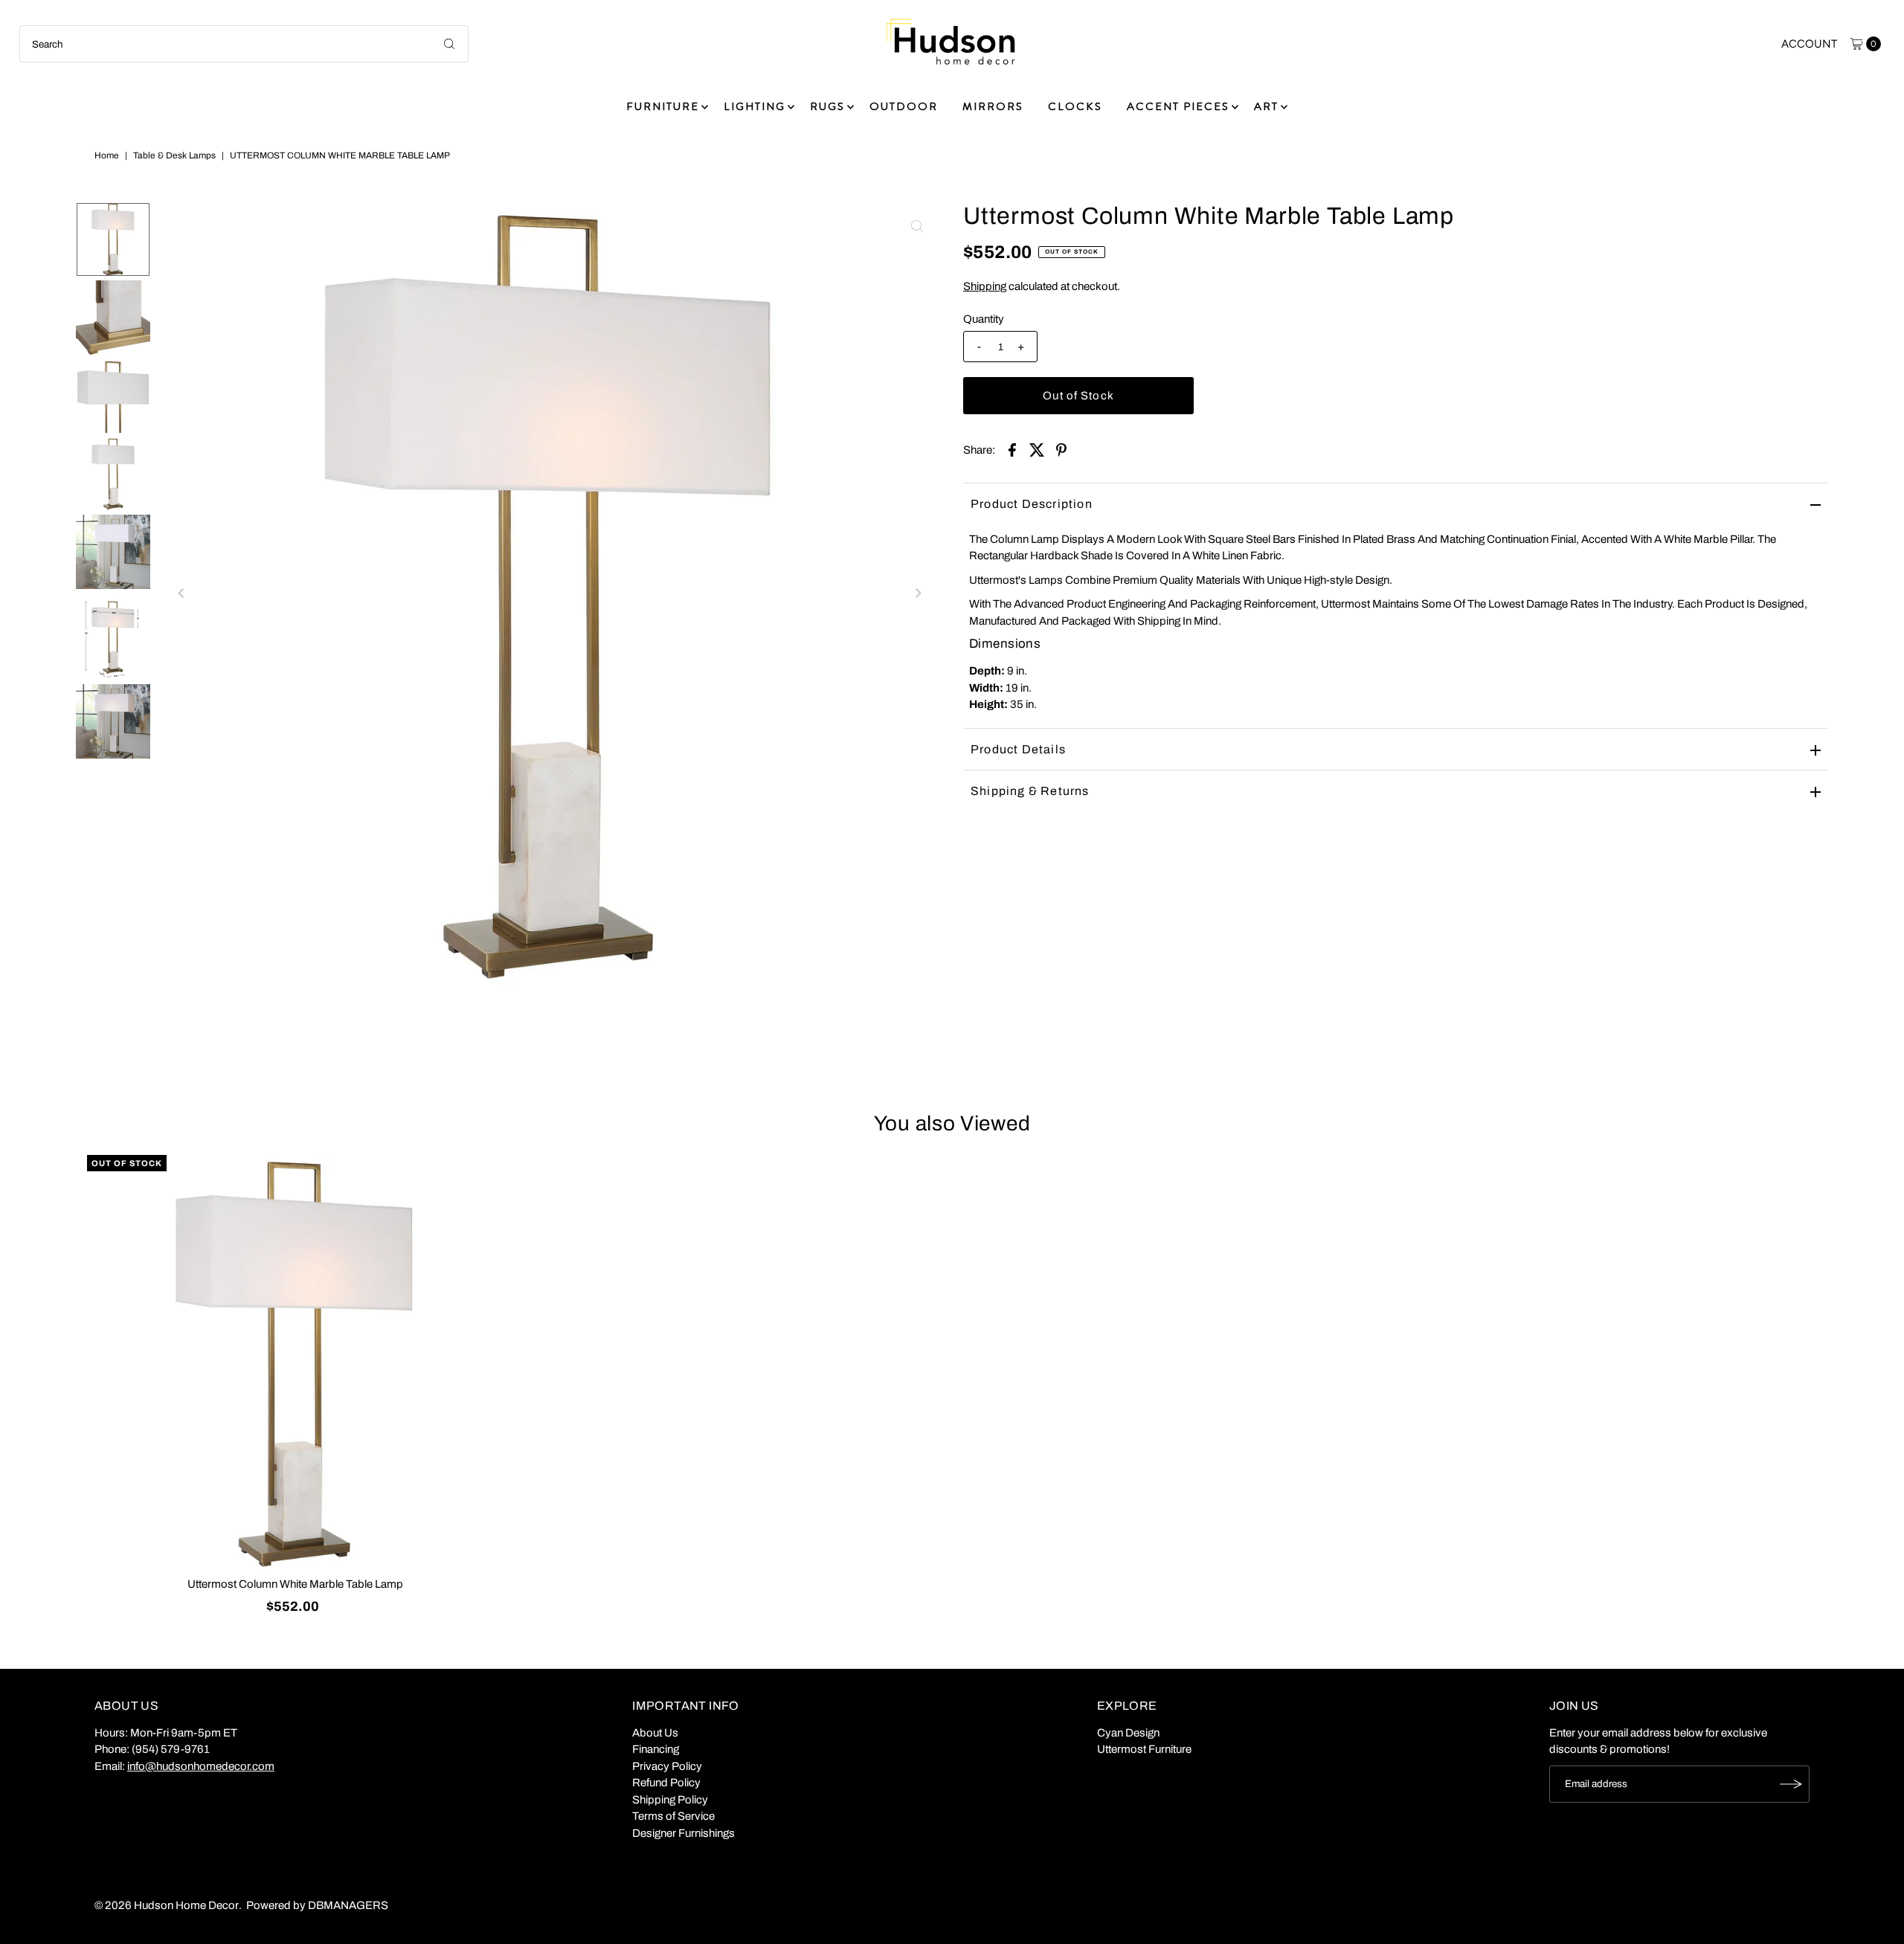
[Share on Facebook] (1012, 449)
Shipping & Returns (1030, 791)
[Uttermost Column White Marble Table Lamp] (295, 1363)
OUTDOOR (904, 106)
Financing (656, 1749)
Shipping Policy (670, 1800)
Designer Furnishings (684, 1833)
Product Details (1018, 749)
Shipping (985, 286)
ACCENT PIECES (1178, 106)
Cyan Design (1128, 1733)
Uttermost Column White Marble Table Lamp (295, 1584)
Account (1809, 44)
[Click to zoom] (917, 226)
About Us (655, 1733)
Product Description (1032, 504)
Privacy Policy (667, 1766)
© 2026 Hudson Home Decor (167, 1905)
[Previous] (181, 593)
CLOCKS (1075, 106)
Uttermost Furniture (1144, 1749)
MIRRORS (993, 106)
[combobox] (244, 44)
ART (1266, 106)
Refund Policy (666, 1783)
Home (107, 155)
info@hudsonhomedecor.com (201, 1766)
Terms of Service (673, 1816)
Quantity (984, 319)
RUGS (827, 106)
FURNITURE (663, 106)
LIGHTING (755, 106)
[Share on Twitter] (1037, 449)
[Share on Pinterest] (1061, 449)
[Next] (917, 593)
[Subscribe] (1791, 1784)
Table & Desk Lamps (174, 155)
